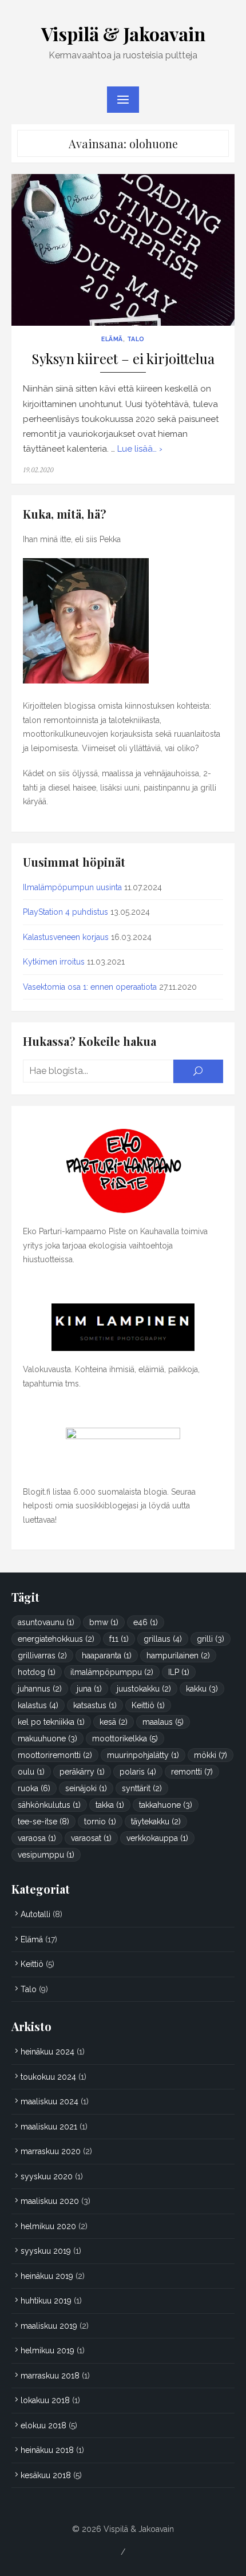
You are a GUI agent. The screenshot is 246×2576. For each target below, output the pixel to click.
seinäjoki (86, 1788)
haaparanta (107, 1656)
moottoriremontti (55, 1755)
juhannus (40, 1689)
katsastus (95, 1705)
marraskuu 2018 (50, 2376)
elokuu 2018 (43, 2425)
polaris (138, 1772)
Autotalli (35, 1914)
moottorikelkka (125, 1739)
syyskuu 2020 (47, 2176)
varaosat (91, 1838)
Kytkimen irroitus (54, 962)
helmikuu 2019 (47, 2350)
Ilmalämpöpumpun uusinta (72, 887)
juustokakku (144, 1689)
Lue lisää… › (140, 449)
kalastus (38, 1705)
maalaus (163, 1722)
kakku (202, 1689)
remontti (192, 1772)
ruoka (34, 1788)
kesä (114, 1722)
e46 (146, 1622)
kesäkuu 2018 (46, 2475)
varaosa (37, 1838)
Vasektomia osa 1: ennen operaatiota (90, 987)
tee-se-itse (43, 1822)
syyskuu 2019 (46, 2251)
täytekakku (156, 1822)
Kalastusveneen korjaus (66, 937)
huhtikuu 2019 (46, 2301)
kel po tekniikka (51, 1722)
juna (89, 1689)
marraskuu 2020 (51, 2151)
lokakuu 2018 (45, 2400)
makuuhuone (47, 1739)
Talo (136, 339)
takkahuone (166, 1805)
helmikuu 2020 (48, 2226)
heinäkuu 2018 (47, 2450)
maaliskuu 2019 (49, 2326)
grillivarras (42, 1656)
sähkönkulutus (49, 1805)
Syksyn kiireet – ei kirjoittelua (123, 359)
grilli (211, 1639)
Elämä (112, 339)
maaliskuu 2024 (49, 2101)
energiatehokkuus (56, 1639)
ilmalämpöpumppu (112, 1672)
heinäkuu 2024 (47, 2052)
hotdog (37, 1672)
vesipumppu (46, 1855)
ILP (179, 1672)
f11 (119, 1639)
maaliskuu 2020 (50, 2201)
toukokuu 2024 (48, 2077)
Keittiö (148, 1705)
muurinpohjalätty (143, 1755)
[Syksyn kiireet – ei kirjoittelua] (123, 250)
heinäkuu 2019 (47, 2276)
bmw (104, 1622)
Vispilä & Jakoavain (123, 33)
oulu (31, 1772)
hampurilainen (178, 1656)
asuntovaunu (46, 1622)
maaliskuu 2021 (49, 2127)
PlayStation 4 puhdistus (66, 912)
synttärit (142, 1788)
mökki (211, 1755)
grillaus (163, 1639)
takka (110, 1805)
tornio (100, 1822)
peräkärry (82, 1772)
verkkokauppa (157, 1838)
